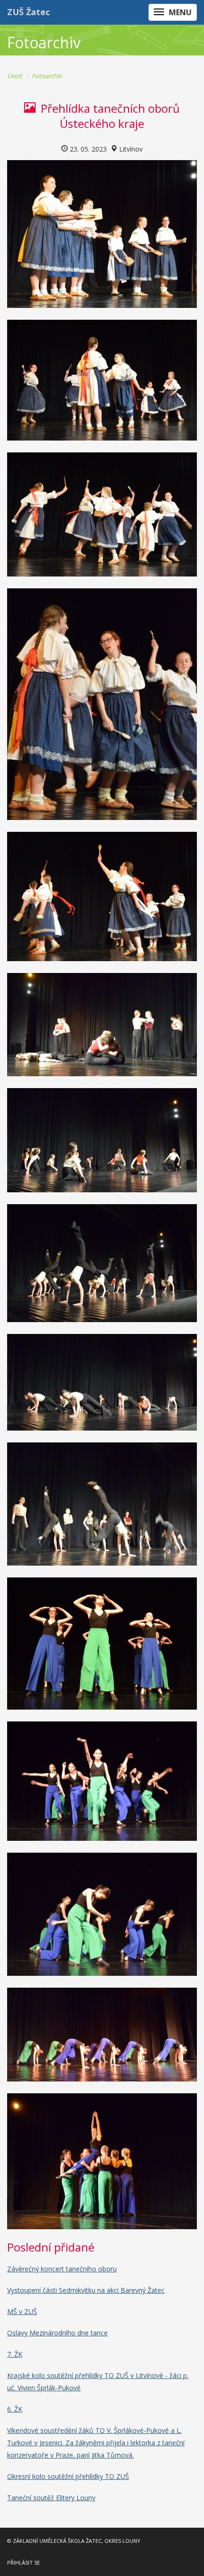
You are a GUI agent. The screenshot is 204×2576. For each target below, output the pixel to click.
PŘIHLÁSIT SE (23, 2562)
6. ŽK (15, 2409)
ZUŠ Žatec (28, 12)
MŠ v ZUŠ (22, 2311)
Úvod (14, 76)
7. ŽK (15, 2354)
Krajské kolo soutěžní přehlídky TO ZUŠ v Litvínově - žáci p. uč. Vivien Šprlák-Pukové (98, 2382)
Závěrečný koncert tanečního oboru (62, 2269)
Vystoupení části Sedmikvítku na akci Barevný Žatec (86, 2290)
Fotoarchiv (47, 76)
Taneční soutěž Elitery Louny (51, 2498)
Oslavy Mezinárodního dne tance (57, 2333)
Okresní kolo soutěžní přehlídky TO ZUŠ (68, 2476)
